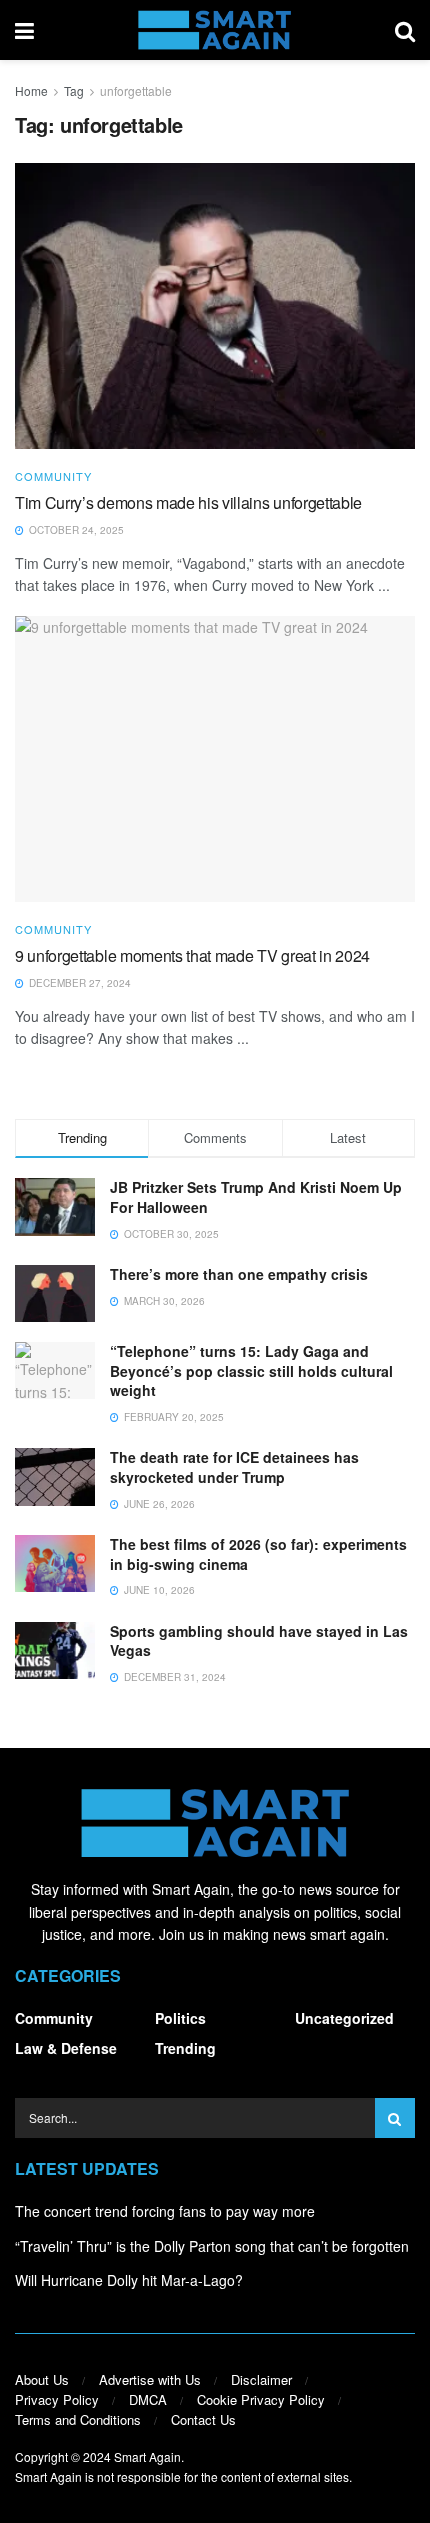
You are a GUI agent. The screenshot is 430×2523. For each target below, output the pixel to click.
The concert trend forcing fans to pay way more (165, 2211)
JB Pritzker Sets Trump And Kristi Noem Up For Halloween (256, 1197)
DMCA (148, 2399)
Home (31, 90)
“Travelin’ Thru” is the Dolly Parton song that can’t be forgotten (212, 2246)
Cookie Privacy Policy (261, 2399)
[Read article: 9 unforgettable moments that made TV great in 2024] (215, 759)
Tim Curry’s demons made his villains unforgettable (188, 502)
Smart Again (147, 2456)
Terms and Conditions (78, 2419)
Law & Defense (66, 2048)
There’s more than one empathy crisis (239, 1274)
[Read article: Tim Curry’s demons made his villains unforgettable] (215, 306)
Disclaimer (261, 2379)
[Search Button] (405, 30)
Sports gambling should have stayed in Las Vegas (259, 1641)
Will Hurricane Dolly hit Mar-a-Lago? (129, 2280)
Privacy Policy (57, 2399)
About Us (42, 2379)
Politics (180, 2018)
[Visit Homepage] (214, 30)
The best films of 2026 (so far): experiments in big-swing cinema (258, 1554)
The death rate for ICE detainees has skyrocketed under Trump (234, 1467)
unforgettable (136, 90)
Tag (74, 90)
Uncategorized (344, 2018)
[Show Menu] (24, 30)
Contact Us (203, 2419)
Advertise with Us (150, 2379)
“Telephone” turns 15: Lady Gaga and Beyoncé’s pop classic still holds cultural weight (251, 1370)
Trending (185, 2048)
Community (53, 476)
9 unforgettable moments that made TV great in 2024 (192, 955)
